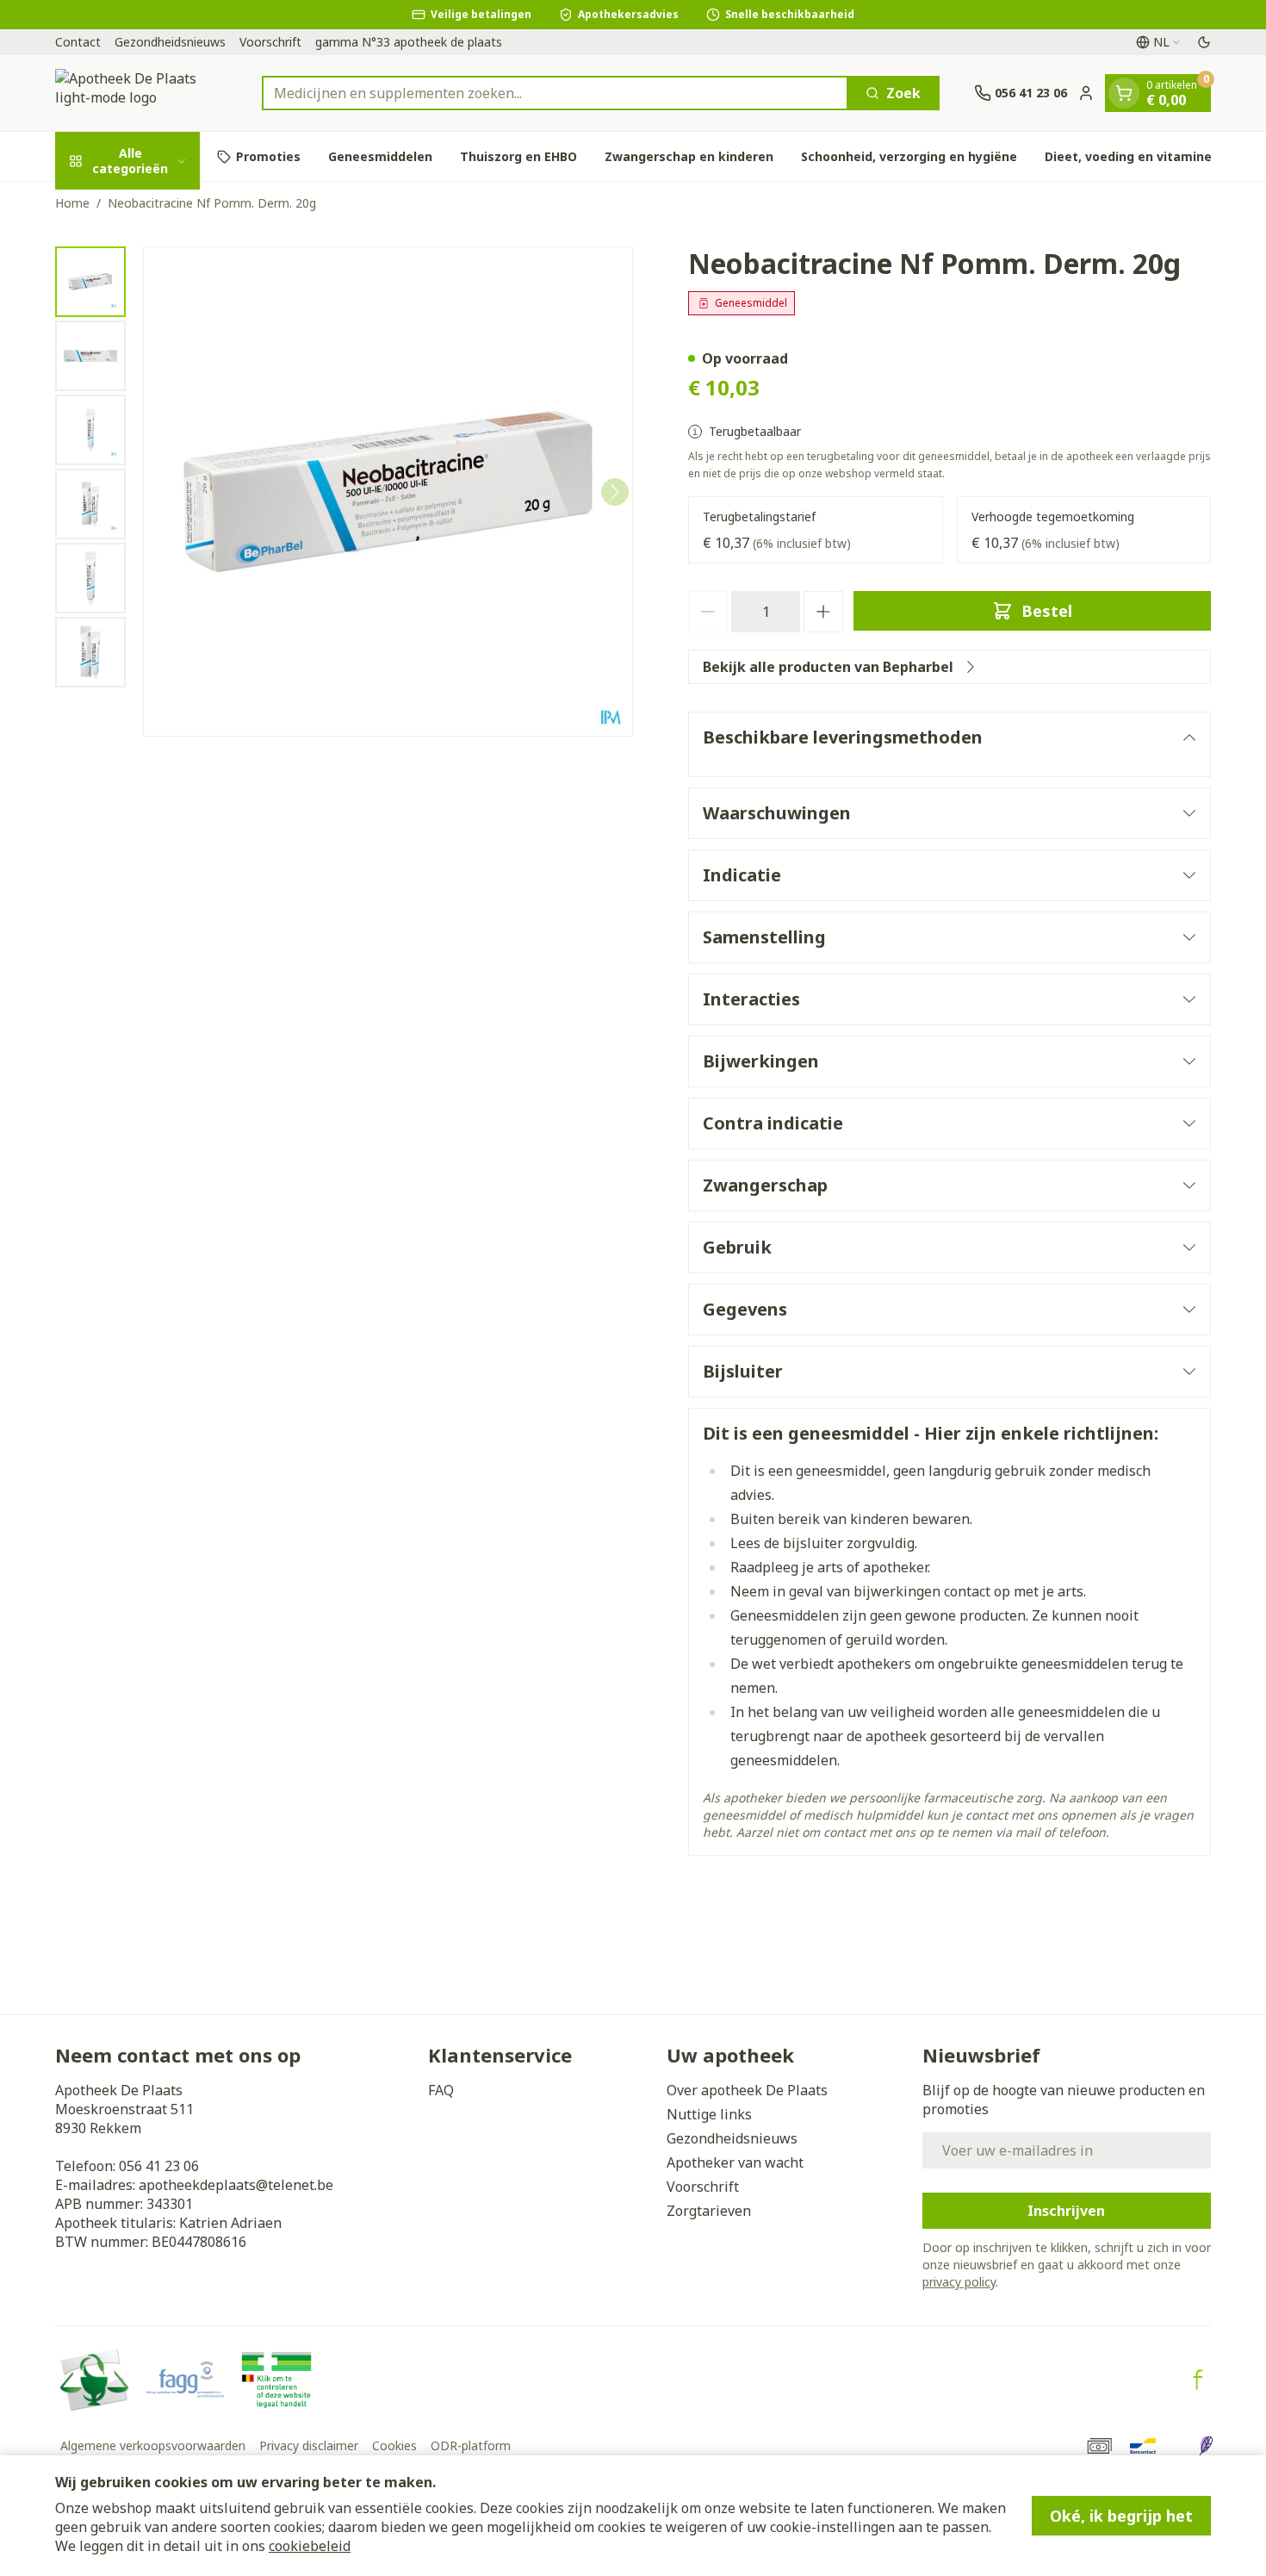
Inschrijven (1066, 2211)
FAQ (441, 2090)
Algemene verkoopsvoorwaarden (153, 2445)
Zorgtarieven (709, 2211)
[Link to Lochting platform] (1206, 2446)
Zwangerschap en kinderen (689, 156)
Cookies (394, 2445)
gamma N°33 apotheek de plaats (409, 42)
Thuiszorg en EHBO (518, 156)
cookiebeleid (310, 2546)
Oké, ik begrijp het (1121, 2516)
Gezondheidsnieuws (170, 42)
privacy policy (959, 2282)
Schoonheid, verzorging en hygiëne (909, 156)
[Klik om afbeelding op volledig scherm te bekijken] (388, 492)
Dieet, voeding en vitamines (1132, 156)
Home (72, 203)
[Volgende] (615, 492)
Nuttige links (709, 2114)
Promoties (268, 156)
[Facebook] (1198, 2380)
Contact (78, 42)
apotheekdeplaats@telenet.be (236, 2185)
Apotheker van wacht (735, 2162)
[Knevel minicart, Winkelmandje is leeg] (1124, 93)
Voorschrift (270, 42)
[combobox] (555, 93)
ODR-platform (471, 2445)
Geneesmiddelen (380, 156)
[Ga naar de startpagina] (141, 93)
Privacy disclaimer (309, 2445)
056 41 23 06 (159, 2166)
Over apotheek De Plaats (747, 2090)
